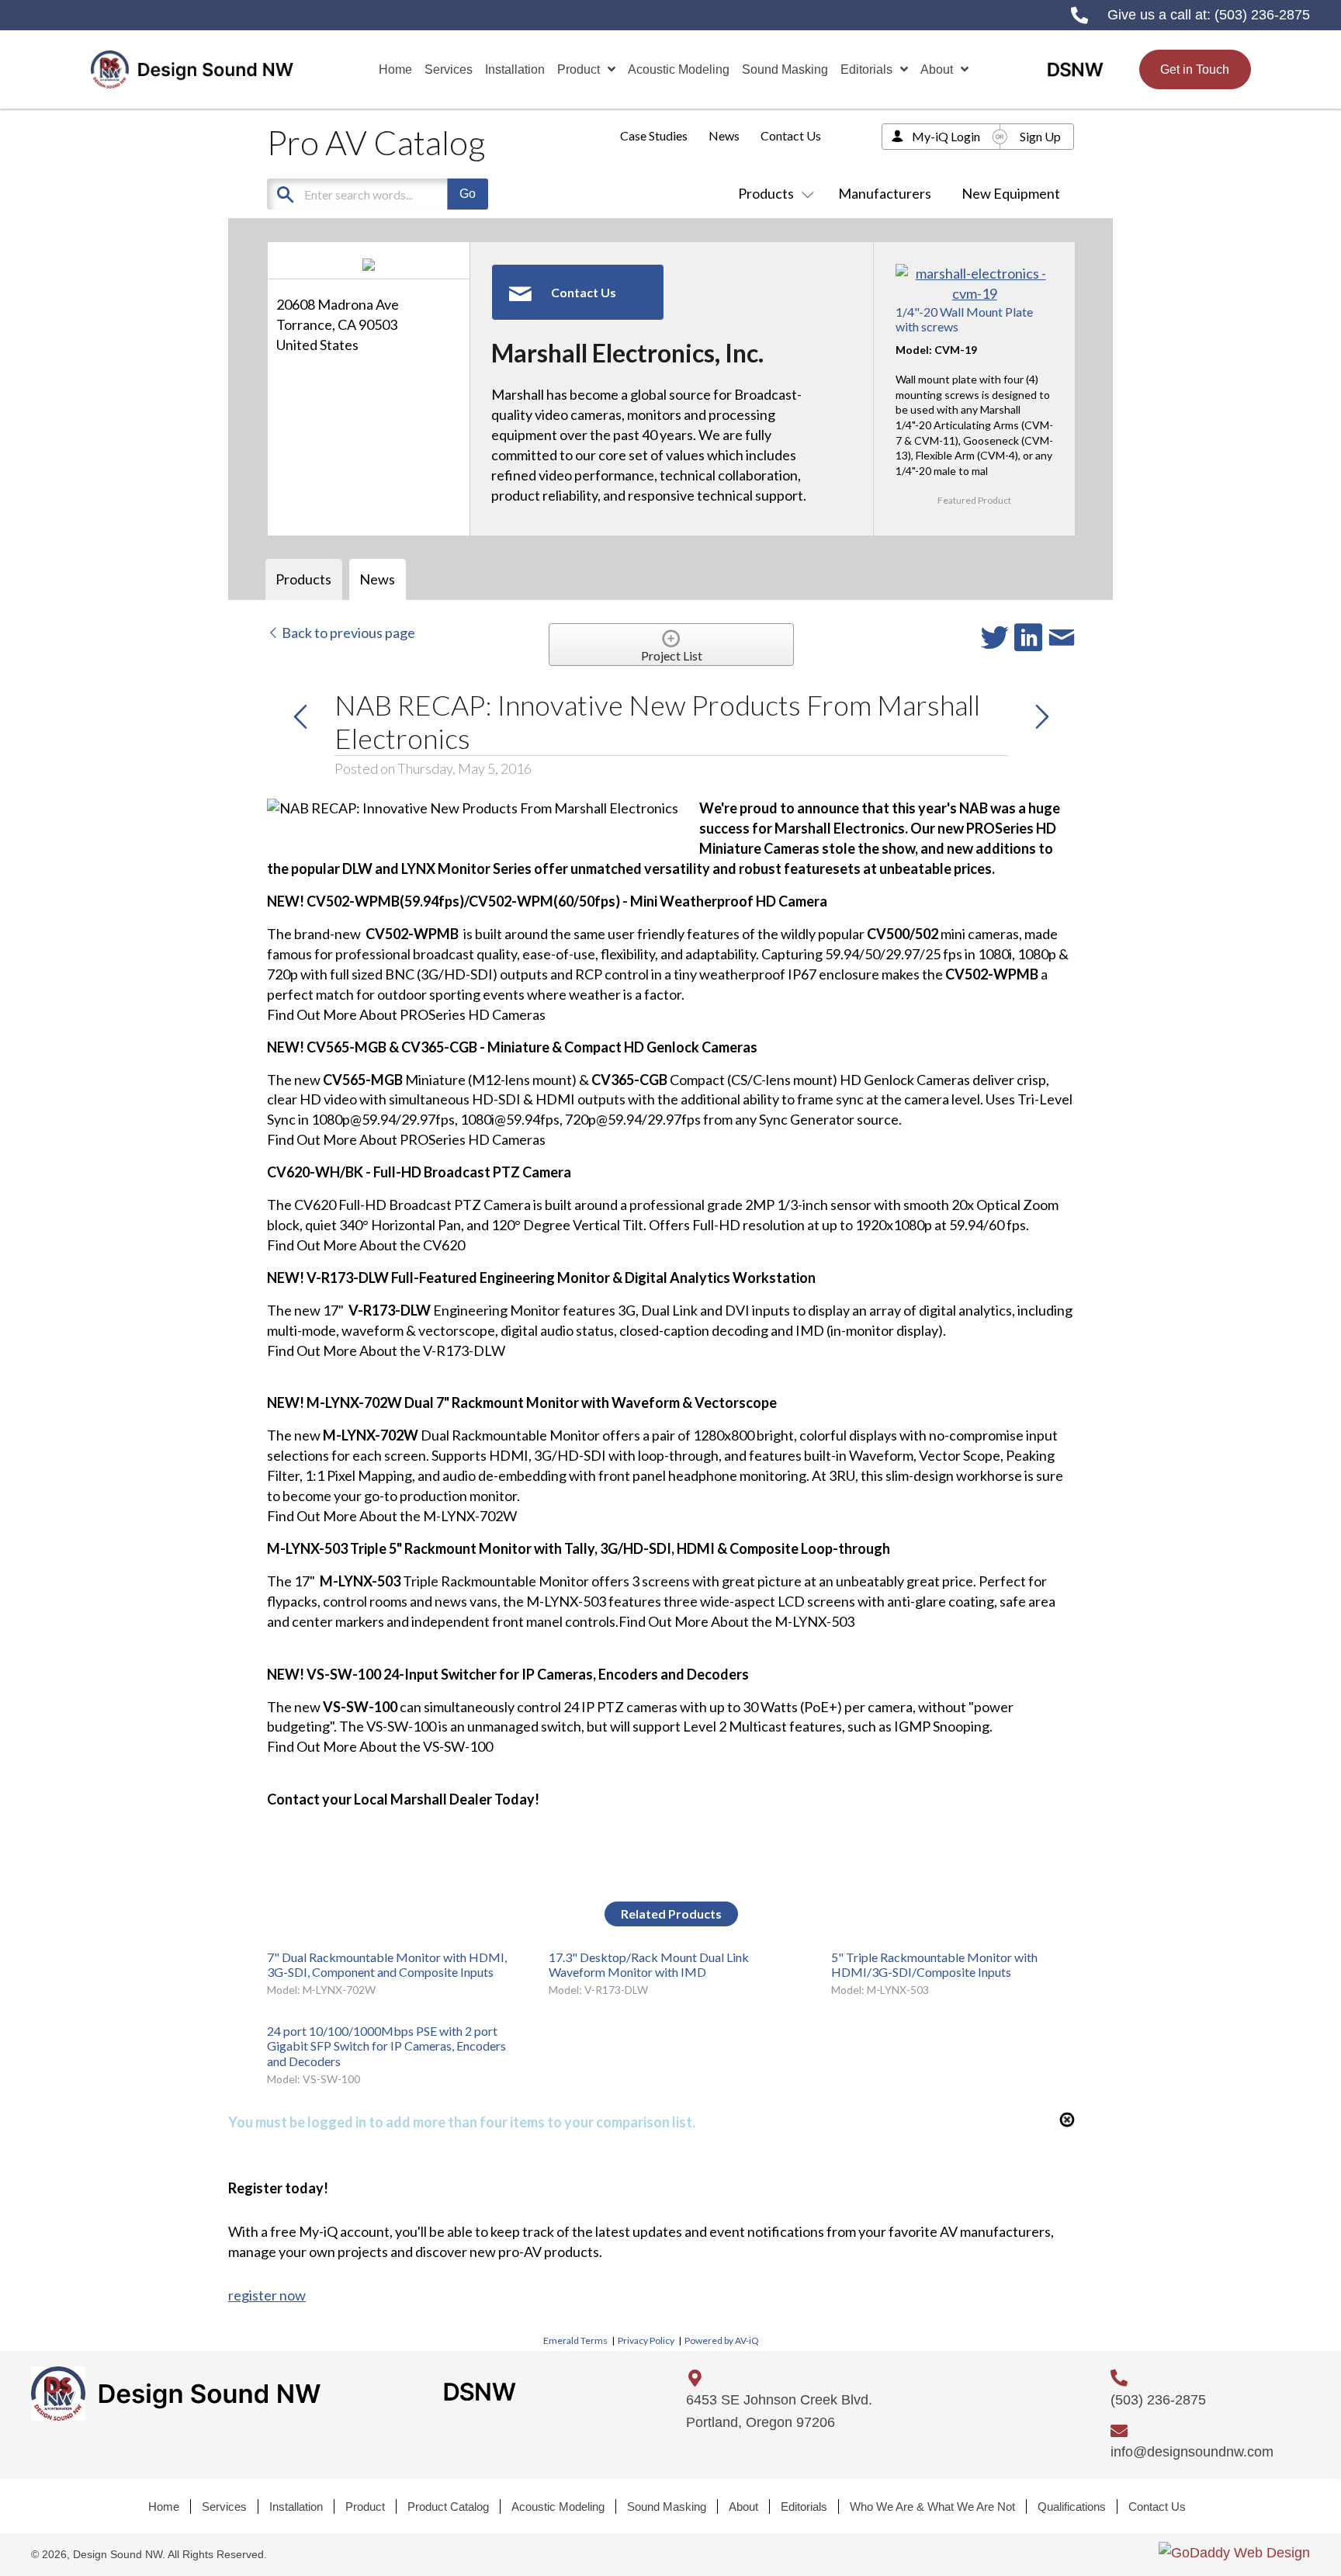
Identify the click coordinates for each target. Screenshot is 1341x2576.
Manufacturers (885, 193)
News (724, 135)
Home (164, 2507)
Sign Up (1040, 136)
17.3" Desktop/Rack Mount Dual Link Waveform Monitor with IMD (649, 1964)
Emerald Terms (575, 2340)
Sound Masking (667, 2507)
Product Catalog (448, 2507)
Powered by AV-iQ (722, 2340)
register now (267, 2295)
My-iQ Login (946, 136)
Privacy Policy (646, 2340)
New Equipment (1011, 193)
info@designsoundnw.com (1192, 2452)
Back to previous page (347, 633)
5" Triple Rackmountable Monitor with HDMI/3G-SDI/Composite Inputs (934, 1964)
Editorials (804, 2507)
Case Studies (654, 135)
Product (365, 2507)
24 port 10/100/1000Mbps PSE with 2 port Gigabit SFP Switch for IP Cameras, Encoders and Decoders (386, 2046)
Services (224, 2507)
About (743, 2507)
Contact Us (791, 135)
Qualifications (1072, 2507)
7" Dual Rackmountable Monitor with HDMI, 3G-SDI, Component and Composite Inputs (387, 1964)
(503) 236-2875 (1262, 15)
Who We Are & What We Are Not (932, 2507)
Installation (296, 2507)
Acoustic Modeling (558, 2507)
